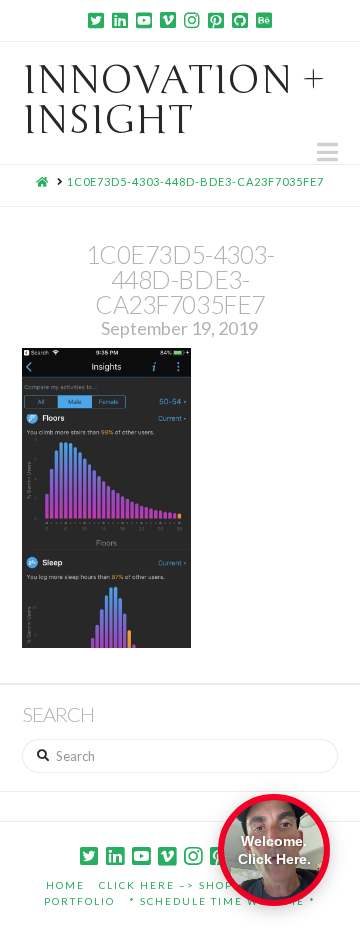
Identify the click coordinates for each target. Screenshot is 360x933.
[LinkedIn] (120, 20)
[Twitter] (96, 20)
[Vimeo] (168, 20)
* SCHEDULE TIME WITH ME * (222, 901)
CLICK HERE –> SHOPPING (182, 885)
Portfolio (79, 901)
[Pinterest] (216, 20)
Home (65, 885)
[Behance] (264, 20)
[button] (327, 152)
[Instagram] (192, 20)
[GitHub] (240, 20)
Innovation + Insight (174, 100)
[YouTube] (144, 20)
